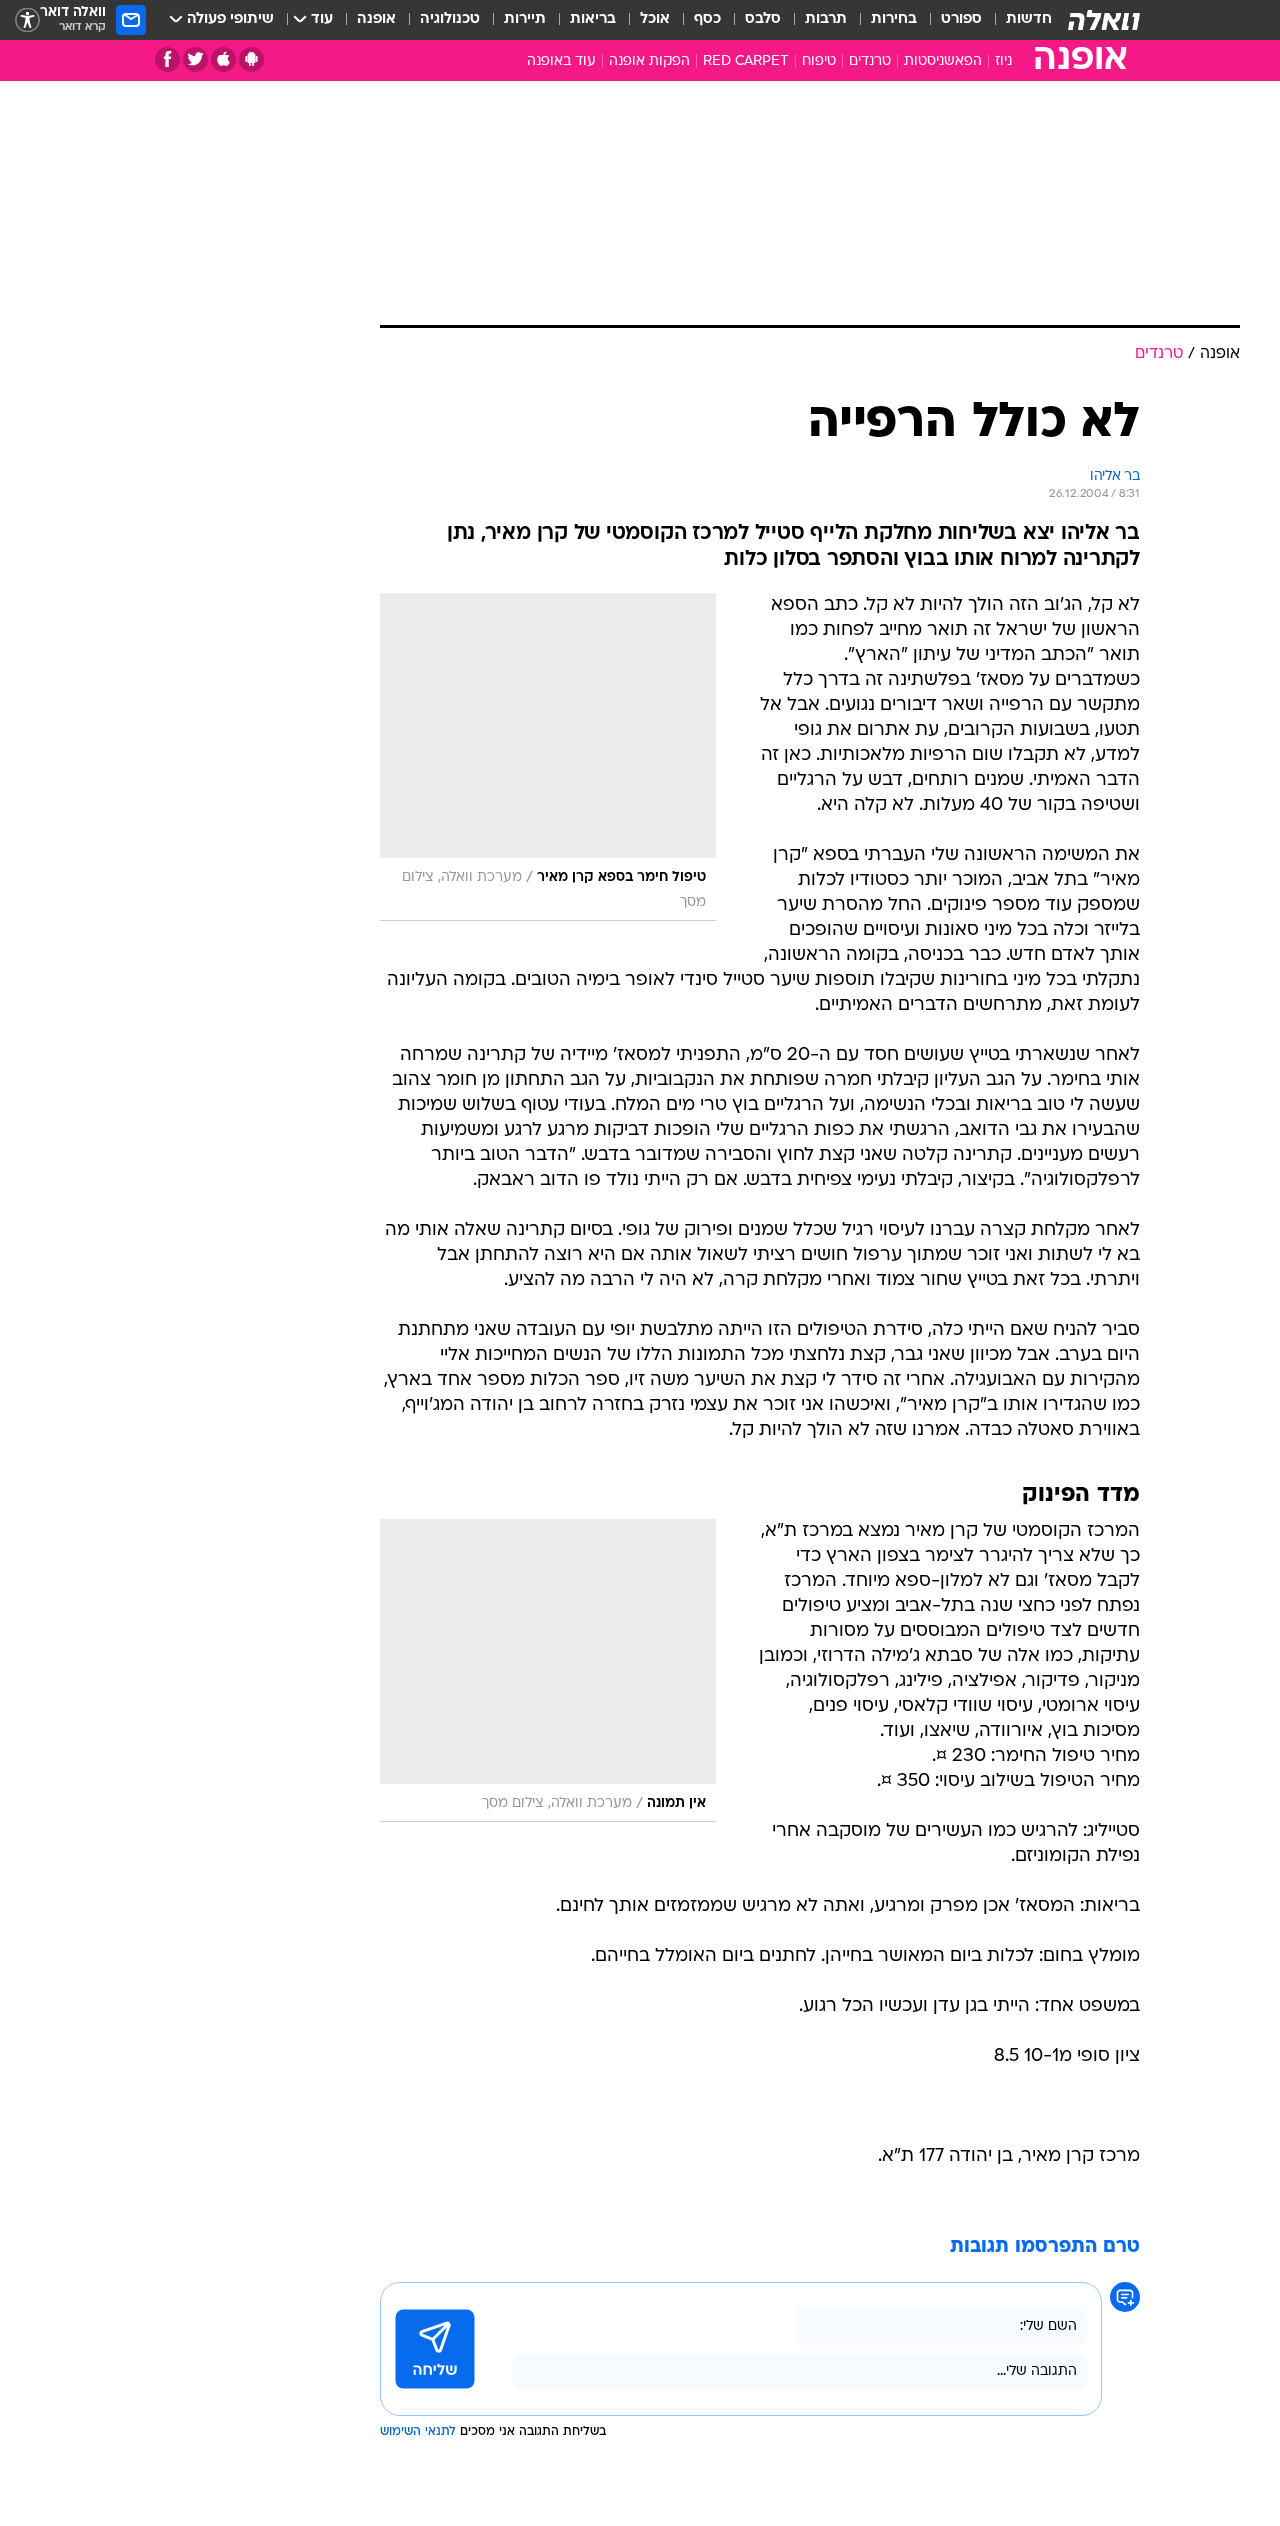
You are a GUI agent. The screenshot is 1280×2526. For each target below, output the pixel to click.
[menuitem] (1017, 20)
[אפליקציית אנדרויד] (251, 59)
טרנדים (870, 61)
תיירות (525, 19)
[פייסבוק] (167, 59)
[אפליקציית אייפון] (223, 59)
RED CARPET (746, 61)
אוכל (655, 19)
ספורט (961, 19)
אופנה (376, 19)
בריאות (593, 19)
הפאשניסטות (943, 61)
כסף (707, 19)
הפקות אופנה (649, 61)
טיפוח (819, 61)
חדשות (1029, 19)
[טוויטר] (195, 59)
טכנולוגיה (450, 19)
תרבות (826, 19)
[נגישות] (27, 20)
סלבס (763, 19)
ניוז (1003, 61)
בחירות (894, 19)
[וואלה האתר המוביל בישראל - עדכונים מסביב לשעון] (1104, 20)
